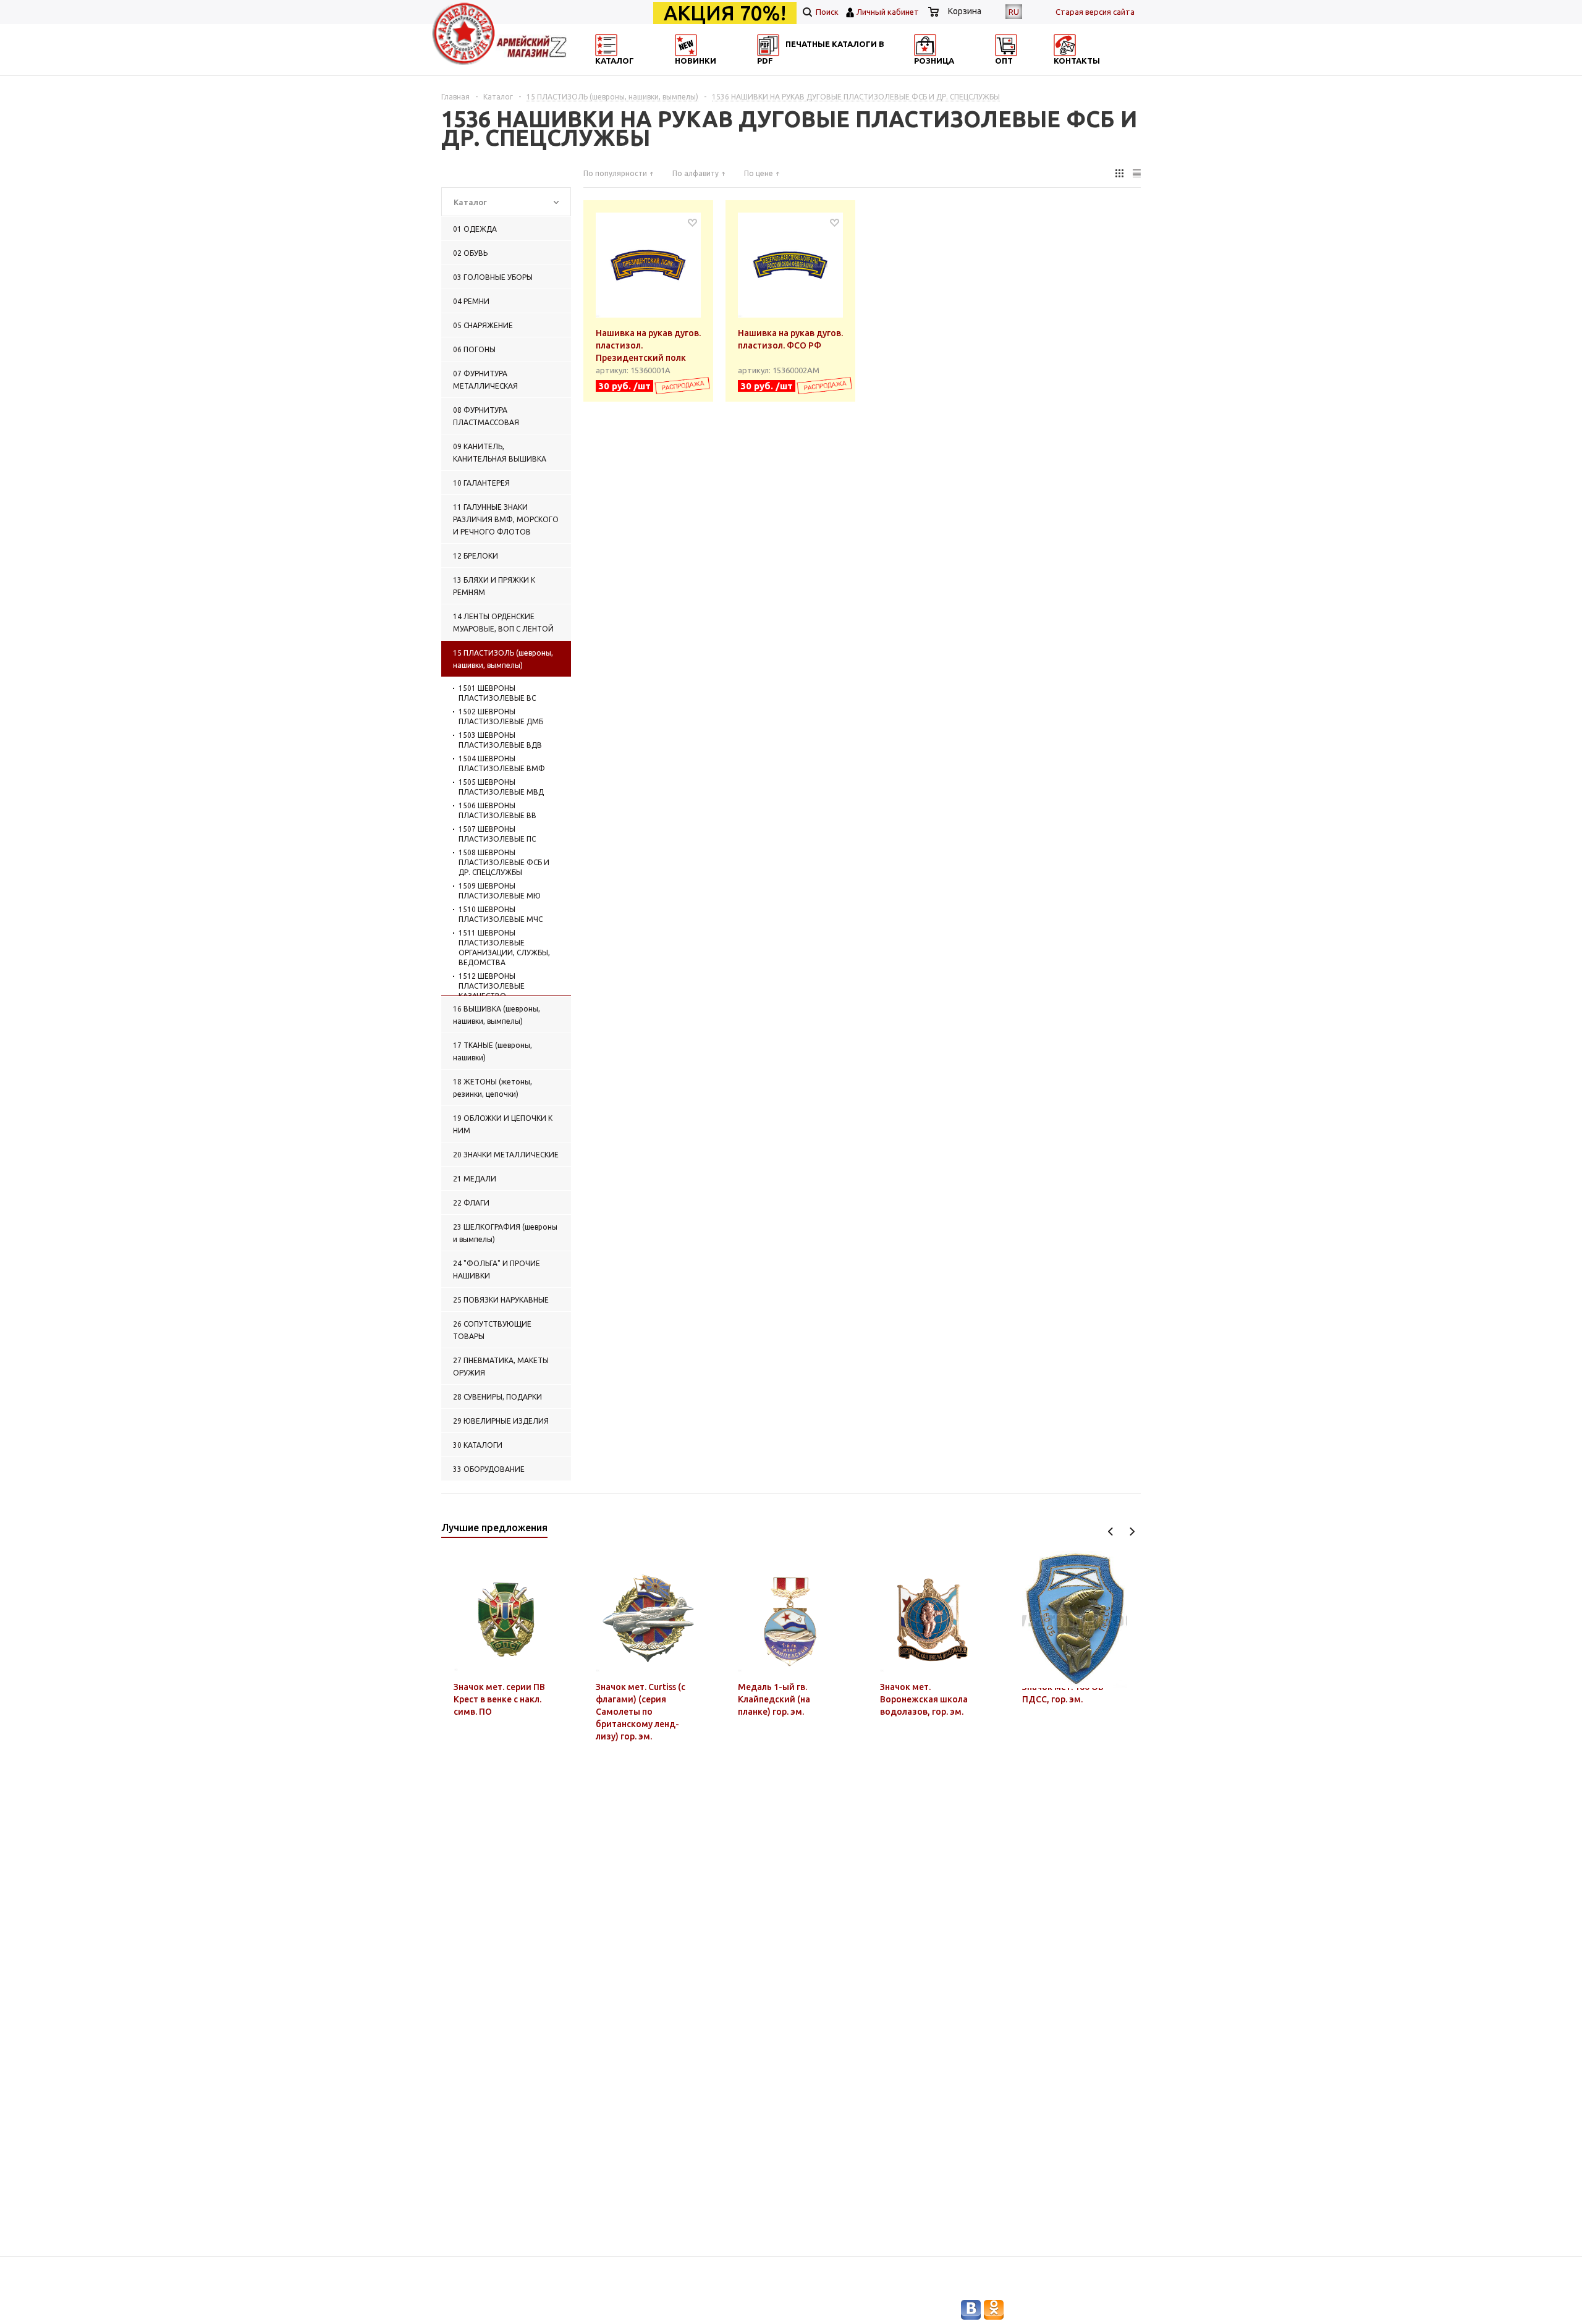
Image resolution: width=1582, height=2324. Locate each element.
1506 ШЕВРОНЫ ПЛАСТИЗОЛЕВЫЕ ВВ (497, 810)
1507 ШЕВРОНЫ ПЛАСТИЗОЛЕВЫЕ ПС (497, 834)
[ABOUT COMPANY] (966, 71)
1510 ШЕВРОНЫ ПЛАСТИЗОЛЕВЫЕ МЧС (501, 914)
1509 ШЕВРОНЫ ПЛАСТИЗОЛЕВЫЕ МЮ (500, 891)
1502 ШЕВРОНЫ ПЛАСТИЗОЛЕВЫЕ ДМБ (501, 716)
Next (1132, 1532)
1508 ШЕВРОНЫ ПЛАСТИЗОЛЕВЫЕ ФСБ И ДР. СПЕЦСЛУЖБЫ (504, 862)
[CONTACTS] (1086, 71)
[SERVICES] (847, 71)
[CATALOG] (607, 71)
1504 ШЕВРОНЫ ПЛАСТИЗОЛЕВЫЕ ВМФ (502, 763)
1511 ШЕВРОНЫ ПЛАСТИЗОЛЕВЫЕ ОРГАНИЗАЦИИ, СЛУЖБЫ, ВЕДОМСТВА (504, 948)
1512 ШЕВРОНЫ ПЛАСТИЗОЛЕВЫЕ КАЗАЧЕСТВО (492, 986)
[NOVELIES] (727, 71)
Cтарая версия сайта (1095, 12)
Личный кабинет (888, 12)
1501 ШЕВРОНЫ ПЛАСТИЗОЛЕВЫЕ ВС (497, 693)
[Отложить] (692, 222)
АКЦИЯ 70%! (725, 13)
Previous (1111, 1532)
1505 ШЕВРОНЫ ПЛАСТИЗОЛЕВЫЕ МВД (501, 787)
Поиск (826, 12)
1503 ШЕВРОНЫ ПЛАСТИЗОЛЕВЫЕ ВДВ (500, 740)
